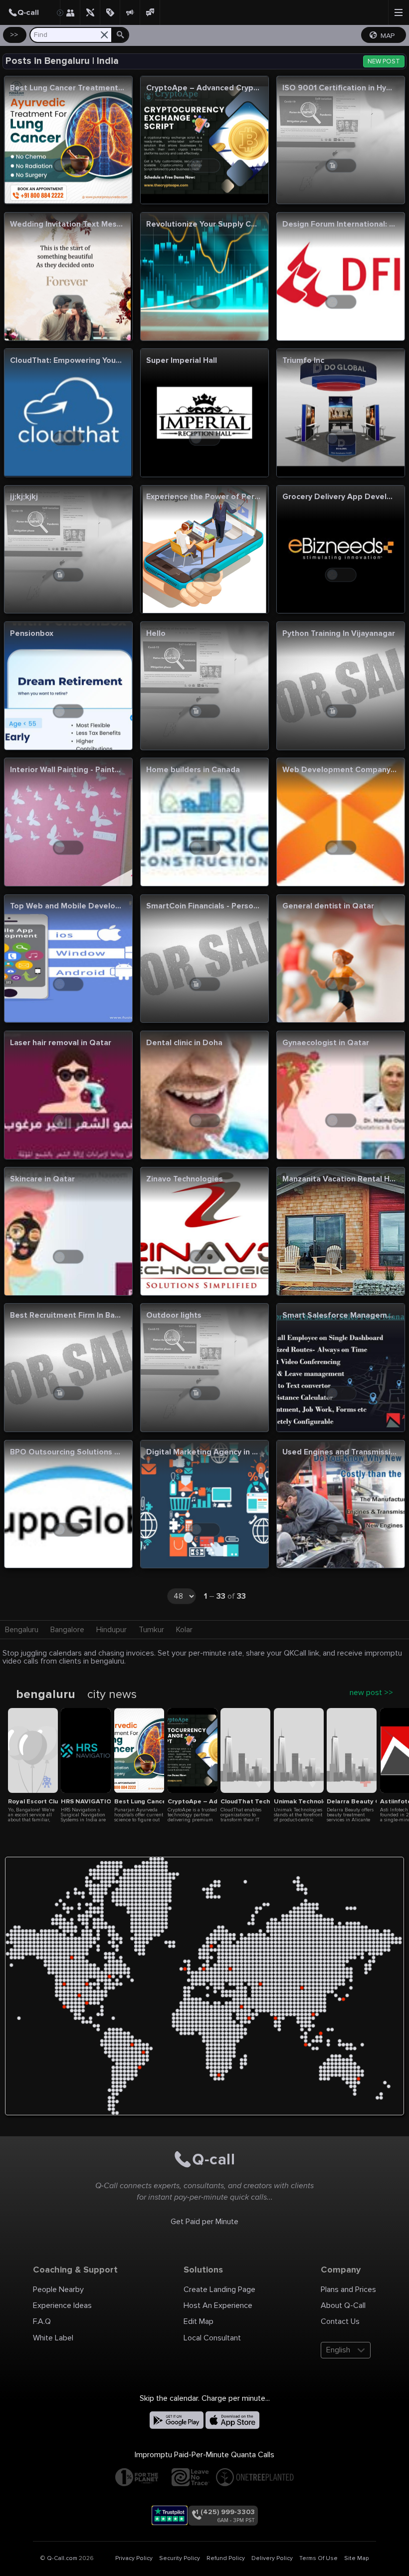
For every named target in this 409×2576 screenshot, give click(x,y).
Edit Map (199, 2321)
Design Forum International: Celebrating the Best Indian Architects (339, 225)
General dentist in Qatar (328, 907)
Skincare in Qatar (42, 1180)
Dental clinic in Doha (184, 1043)
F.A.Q (42, 2321)
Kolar (184, 1630)
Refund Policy (226, 2558)
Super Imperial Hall (182, 361)
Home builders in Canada (193, 770)
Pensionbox (32, 634)
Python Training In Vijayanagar (339, 634)
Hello (156, 634)
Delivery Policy (272, 2558)
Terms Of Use (318, 2558)
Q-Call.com (62, 2558)
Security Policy (180, 2558)
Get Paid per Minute (204, 2222)
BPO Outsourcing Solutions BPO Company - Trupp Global (67, 1453)
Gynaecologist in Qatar (326, 1043)
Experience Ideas (62, 2305)
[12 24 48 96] (186, 1598)
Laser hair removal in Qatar (61, 1043)
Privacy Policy (134, 2558)
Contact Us (340, 2321)
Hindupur (111, 1630)
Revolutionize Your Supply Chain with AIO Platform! (203, 225)
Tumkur (151, 1630)
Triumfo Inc (303, 361)
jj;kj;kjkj (24, 497)
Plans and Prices (348, 2290)
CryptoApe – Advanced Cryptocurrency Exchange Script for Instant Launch (203, 89)
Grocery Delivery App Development (339, 497)
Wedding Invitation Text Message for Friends (67, 225)
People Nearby (58, 2290)
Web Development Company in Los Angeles (339, 770)
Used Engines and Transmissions (339, 1453)
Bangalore (67, 1630)
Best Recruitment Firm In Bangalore (67, 1316)
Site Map (356, 2558)
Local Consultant (212, 2338)
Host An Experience (218, 2305)
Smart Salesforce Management (339, 1316)
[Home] (30, 12)
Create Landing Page (219, 2290)
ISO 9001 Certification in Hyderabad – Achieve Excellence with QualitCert (339, 89)
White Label (53, 2338)
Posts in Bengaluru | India (62, 61)
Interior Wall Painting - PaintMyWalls (67, 770)
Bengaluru (22, 1630)
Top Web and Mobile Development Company (67, 907)
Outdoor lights (174, 1316)
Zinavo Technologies (185, 1180)
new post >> (371, 1693)
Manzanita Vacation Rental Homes (339, 1180)
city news (112, 1695)
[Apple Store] (232, 2420)
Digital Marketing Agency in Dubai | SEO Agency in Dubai (203, 1453)
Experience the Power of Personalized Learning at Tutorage (203, 497)
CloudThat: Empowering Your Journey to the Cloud (67, 361)
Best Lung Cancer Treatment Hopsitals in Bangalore (67, 89)
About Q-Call (343, 2305)
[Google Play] (177, 2420)
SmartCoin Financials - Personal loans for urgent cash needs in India (203, 907)
